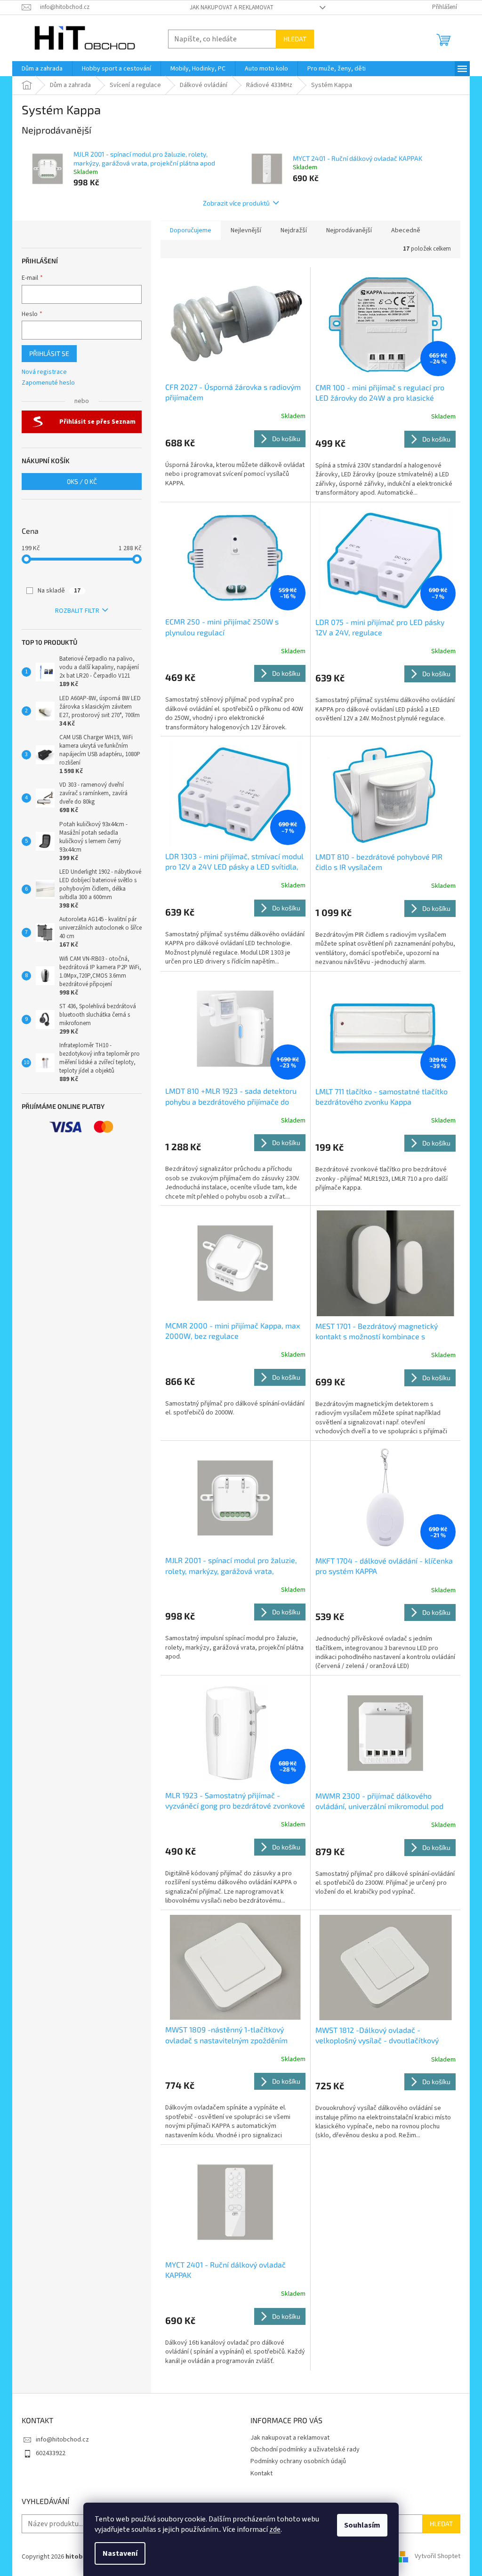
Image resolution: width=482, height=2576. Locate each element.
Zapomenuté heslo (48, 383)
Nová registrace (44, 372)
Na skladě (59, 591)
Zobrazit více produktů (236, 203)
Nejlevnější (246, 230)
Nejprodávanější (349, 230)
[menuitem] (42, 69)
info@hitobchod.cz (62, 2440)
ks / (82, 481)
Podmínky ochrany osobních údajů (298, 2461)
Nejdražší (294, 230)
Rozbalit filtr (77, 611)
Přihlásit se (49, 353)
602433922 (51, 2453)
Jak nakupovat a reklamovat (232, 8)
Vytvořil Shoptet (438, 2557)
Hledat (295, 39)
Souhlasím (362, 2525)
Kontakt (261, 2473)
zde (275, 2529)
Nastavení (120, 2553)
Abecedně (406, 230)
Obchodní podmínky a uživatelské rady (305, 2450)
